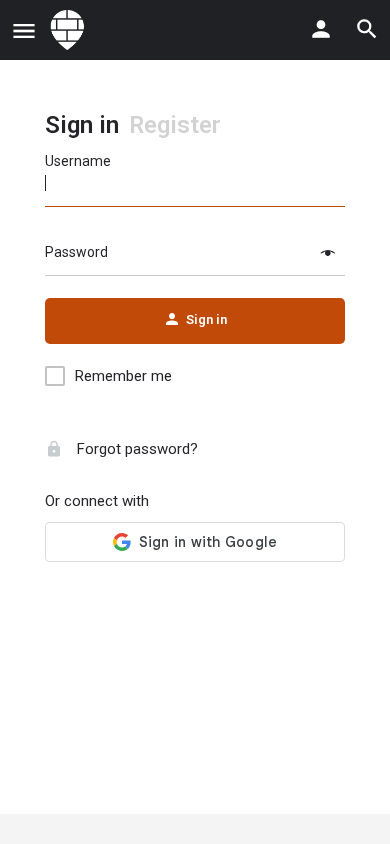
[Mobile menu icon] (24, 30)
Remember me (123, 376)
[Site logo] (70, 30)
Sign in (82, 125)
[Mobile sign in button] (321, 29)
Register (175, 125)
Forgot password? (135, 449)
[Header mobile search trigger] (367, 29)
